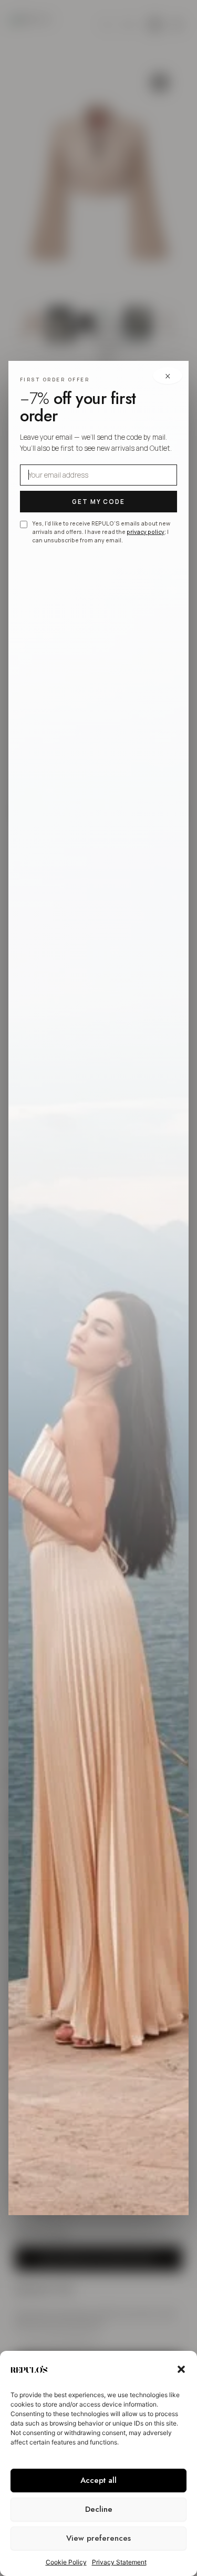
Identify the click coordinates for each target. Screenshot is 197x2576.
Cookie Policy (66, 2562)
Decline (99, 2509)
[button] (181, 2369)
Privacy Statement (119, 2562)
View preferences (98, 2538)
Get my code (99, 502)
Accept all (98, 2480)
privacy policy (146, 532)
